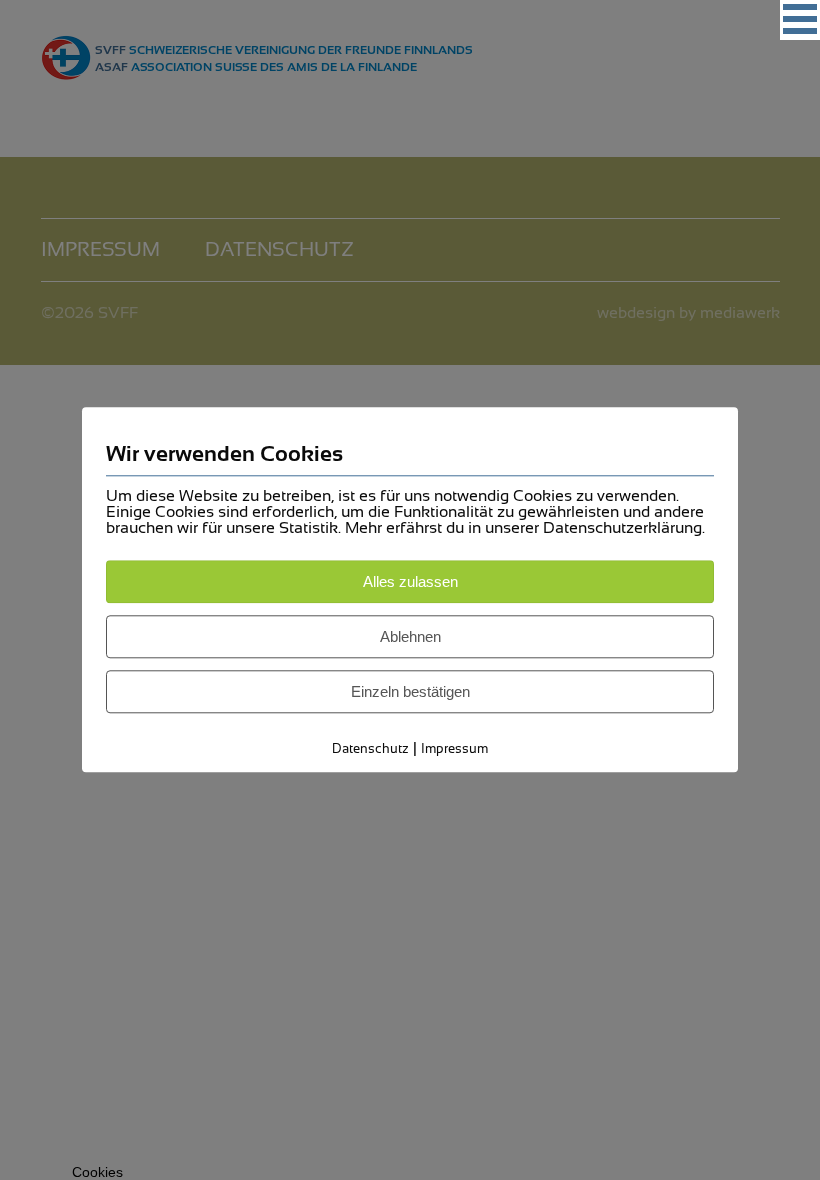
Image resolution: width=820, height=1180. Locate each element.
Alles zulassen (410, 581)
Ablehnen (410, 636)
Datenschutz (370, 748)
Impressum (454, 748)
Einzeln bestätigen (410, 691)
